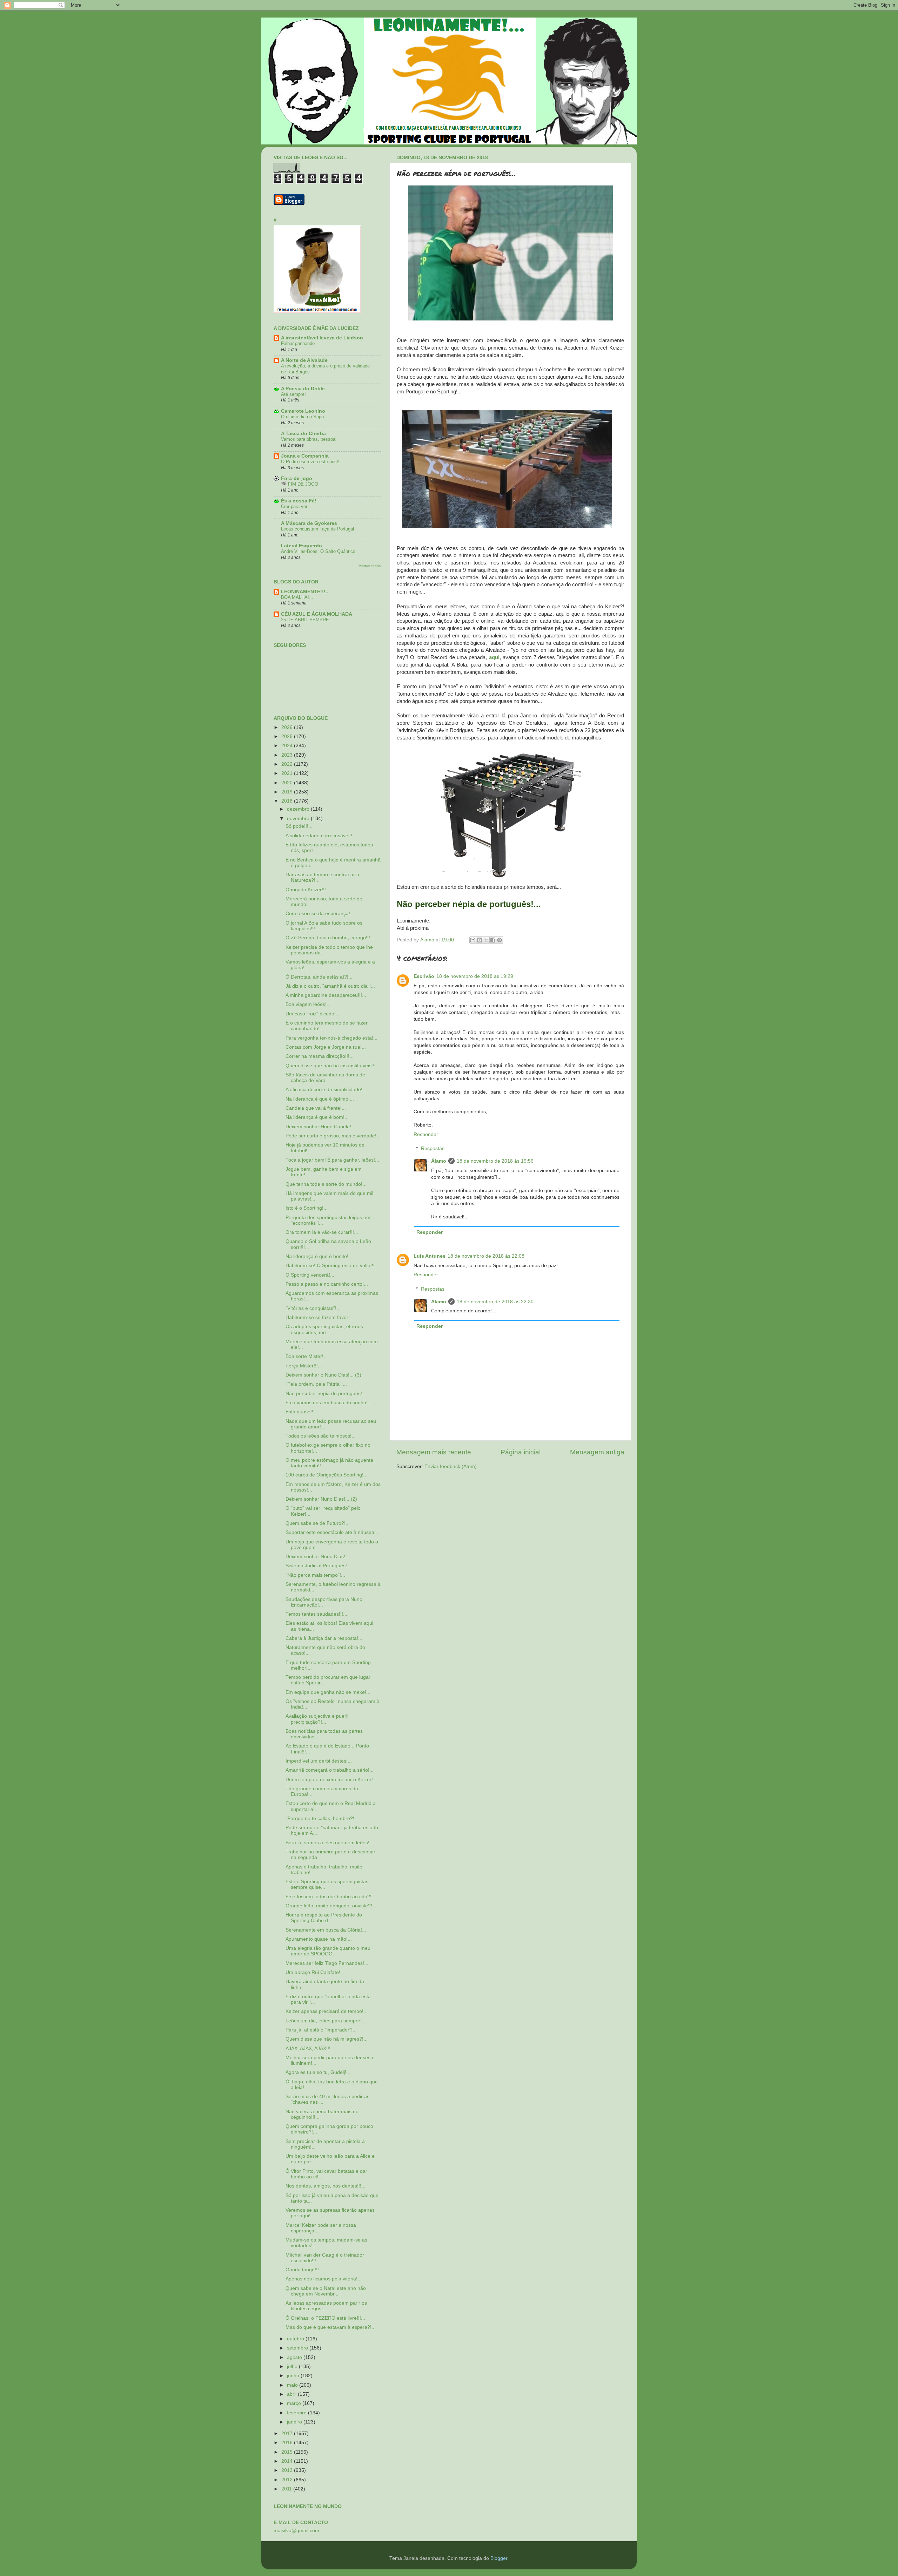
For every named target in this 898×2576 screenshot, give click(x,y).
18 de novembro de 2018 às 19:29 (475, 976)
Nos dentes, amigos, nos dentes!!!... (326, 2186)
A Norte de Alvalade (304, 360)
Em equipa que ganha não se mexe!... (328, 1692)
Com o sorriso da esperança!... (320, 914)
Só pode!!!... (299, 826)
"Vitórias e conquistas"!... (313, 1308)
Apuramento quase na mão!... (319, 1939)
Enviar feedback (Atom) (451, 1466)
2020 (288, 783)
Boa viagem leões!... (308, 1004)
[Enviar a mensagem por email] (473, 940)
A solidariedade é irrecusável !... (321, 836)
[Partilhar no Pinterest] (500, 940)
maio (293, 2385)
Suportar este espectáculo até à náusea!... (333, 1532)
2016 (288, 2443)
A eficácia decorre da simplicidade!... (326, 1090)
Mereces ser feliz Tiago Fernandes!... (327, 1963)
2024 (288, 746)
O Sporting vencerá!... (310, 1275)
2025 (288, 736)
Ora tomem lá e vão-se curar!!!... (322, 1232)
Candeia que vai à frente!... (316, 1108)
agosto (295, 2357)
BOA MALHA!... (297, 597)
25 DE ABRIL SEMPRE (305, 620)
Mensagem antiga (597, 1452)
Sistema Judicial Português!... (318, 1566)
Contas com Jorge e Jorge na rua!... (326, 1047)
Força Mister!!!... (304, 1366)
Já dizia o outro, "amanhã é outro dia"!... (330, 986)
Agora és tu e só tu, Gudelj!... (318, 2072)
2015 (288, 2452)
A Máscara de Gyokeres (309, 523)
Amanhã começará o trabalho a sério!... (330, 1770)
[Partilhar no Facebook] (493, 940)
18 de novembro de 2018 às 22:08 (486, 1256)
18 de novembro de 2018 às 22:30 (495, 1302)
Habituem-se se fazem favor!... (320, 1317)
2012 (288, 2480)
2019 (288, 792)
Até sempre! (293, 394)
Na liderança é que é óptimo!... (320, 1099)
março (295, 2403)
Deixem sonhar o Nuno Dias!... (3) (323, 1375)
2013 (288, 2470)
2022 (288, 764)
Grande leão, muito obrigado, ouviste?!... (331, 1906)
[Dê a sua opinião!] (480, 940)
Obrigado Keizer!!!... (308, 890)
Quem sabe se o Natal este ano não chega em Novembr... (326, 2291)
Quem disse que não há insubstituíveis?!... (333, 1066)
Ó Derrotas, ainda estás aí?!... (319, 977)
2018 (288, 801)
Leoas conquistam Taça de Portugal (317, 529)
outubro (296, 2339)
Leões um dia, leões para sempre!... (326, 2021)
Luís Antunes (430, 1256)
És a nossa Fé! (299, 501)
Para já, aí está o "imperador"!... (321, 2030)
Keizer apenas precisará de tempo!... (327, 2011)
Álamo (439, 1161)
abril (292, 2394)
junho (294, 2376)
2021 (288, 773)
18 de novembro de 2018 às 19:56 (495, 1161)
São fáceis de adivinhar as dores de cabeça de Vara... (325, 1078)
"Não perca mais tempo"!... (315, 1575)
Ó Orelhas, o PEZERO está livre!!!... (325, 2318)
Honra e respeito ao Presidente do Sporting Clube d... (324, 1918)
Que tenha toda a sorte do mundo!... (326, 1184)
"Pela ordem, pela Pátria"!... (316, 1384)
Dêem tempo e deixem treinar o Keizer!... (331, 1780)
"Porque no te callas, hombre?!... (322, 1818)
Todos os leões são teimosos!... (321, 1436)
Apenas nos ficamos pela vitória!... (324, 2279)
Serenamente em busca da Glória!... (326, 1930)
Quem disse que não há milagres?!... (327, 2039)
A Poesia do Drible (303, 389)
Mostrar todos (370, 566)
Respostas (433, 1148)
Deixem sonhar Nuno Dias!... (317, 1557)
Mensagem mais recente (434, 1452)
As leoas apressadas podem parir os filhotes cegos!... (326, 2306)
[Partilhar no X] (486, 940)
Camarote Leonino (303, 411)
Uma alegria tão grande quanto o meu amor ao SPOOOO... (328, 1951)
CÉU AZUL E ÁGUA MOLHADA (317, 614)
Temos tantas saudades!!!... (316, 1614)
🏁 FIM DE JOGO (300, 484)
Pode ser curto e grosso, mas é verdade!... (333, 1136)
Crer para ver (294, 506)
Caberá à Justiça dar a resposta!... (324, 1638)
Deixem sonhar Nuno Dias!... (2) (321, 1499)
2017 (288, 2433)
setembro (298, 2348)
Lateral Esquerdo (301, 546)
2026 (288, 727)
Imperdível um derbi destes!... (319, 1761)
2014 (288, 2461)
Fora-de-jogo (297, 478)
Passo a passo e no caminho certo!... (327, 1284)
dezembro (299, 809)
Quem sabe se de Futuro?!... (318, 1523)
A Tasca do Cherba (303, 434)
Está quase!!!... (302, 1412)
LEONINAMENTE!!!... (305, 592)
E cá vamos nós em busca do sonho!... (329, 1403)
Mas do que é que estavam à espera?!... (331, 2327)
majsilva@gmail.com (296, 2531)
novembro (299, 819)
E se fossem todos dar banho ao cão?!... (331, 1897)
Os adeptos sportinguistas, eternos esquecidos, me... (324, 1329)
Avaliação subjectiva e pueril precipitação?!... (317, 1719)
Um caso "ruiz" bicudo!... (313, 1014)
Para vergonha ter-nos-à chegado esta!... (331, 1038)
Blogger (499, 2558)
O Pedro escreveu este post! (310, 462)
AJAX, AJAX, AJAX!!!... (310, 2048)
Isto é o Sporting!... (307, 1208)
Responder (426, 1134)
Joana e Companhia (305, 456)
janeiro (295, 2422)
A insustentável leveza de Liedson (322, 338)
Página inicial (521, 1452)
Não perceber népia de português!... (326, 1394)
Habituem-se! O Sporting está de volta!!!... (332, 1266)
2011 (287, 2489)
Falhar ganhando (298, 343)
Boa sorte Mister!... (307, 1356)
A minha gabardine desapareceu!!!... (326, 995)
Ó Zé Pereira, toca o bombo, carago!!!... (330, 938)
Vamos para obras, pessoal (309, 439)
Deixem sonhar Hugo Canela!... (320, 1127)
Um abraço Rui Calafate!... (315, 1972)
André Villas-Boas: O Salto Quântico (318, 551)
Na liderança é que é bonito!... (319, 1256)
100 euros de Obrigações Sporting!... (327, 1475)
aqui (494, 657)
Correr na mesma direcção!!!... (320, 1056)
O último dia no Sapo (302, 417)
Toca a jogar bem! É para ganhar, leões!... (332, 1160)
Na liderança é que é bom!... (317, 1117)
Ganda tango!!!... (304, 2270)
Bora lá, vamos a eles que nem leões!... (330, 1843)
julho (293, 2367)
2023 (288, 755)
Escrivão (424, 976)
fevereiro (297, 2413)
